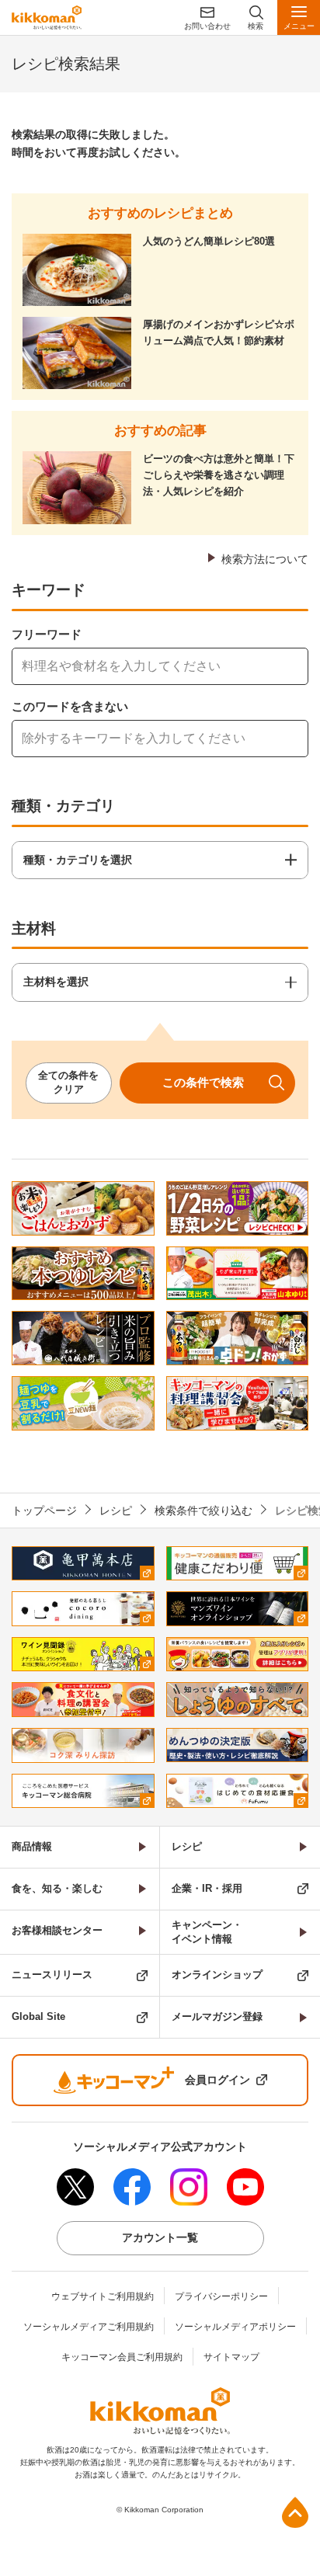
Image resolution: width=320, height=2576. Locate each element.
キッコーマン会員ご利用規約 (122, 2357)
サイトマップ (231, 2357)
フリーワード (47, 634)
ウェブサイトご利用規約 (103, 2296)
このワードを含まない (70, 706)
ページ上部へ (295, 2512)
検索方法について (265, 559)
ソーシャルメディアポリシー (235, 2327)
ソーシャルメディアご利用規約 (89, 2327)
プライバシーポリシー (221, 2296)
